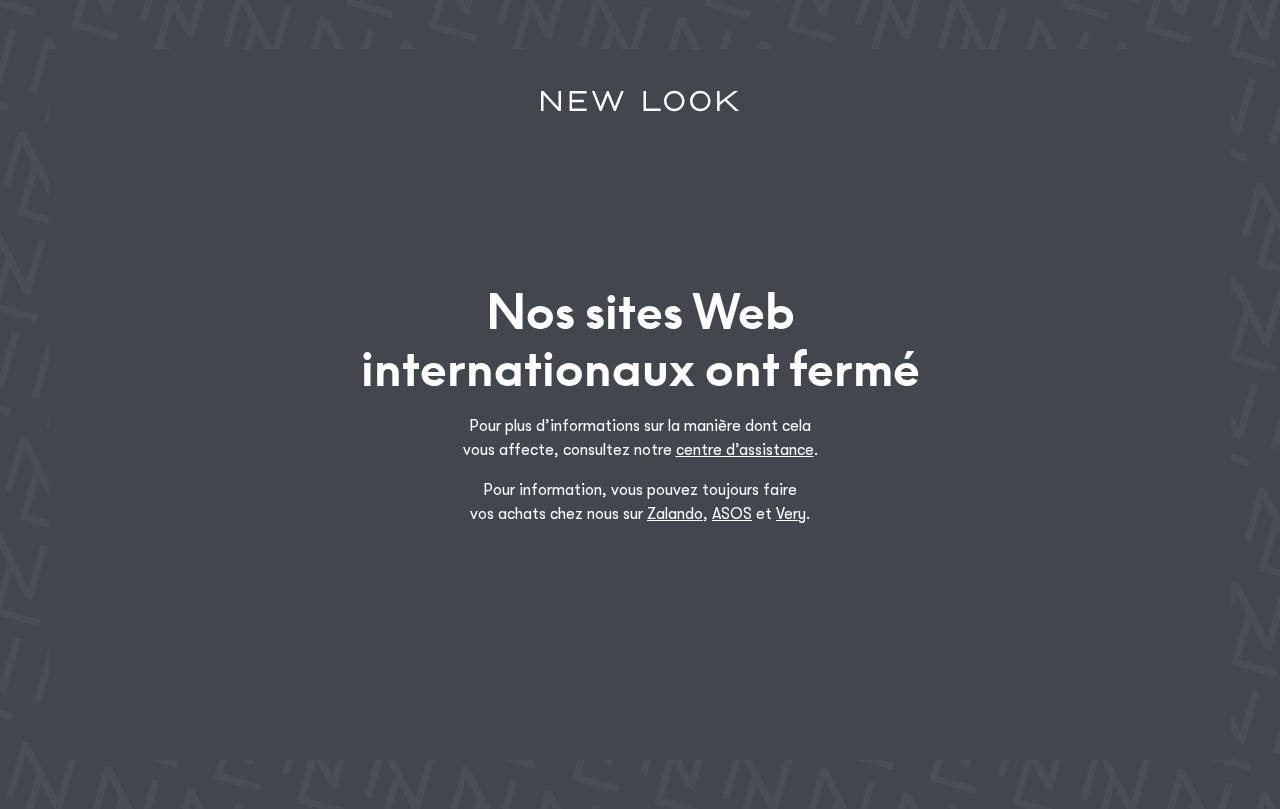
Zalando (675, 514)
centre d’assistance (745, 450)
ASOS (732, 514)
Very (791, 514)
